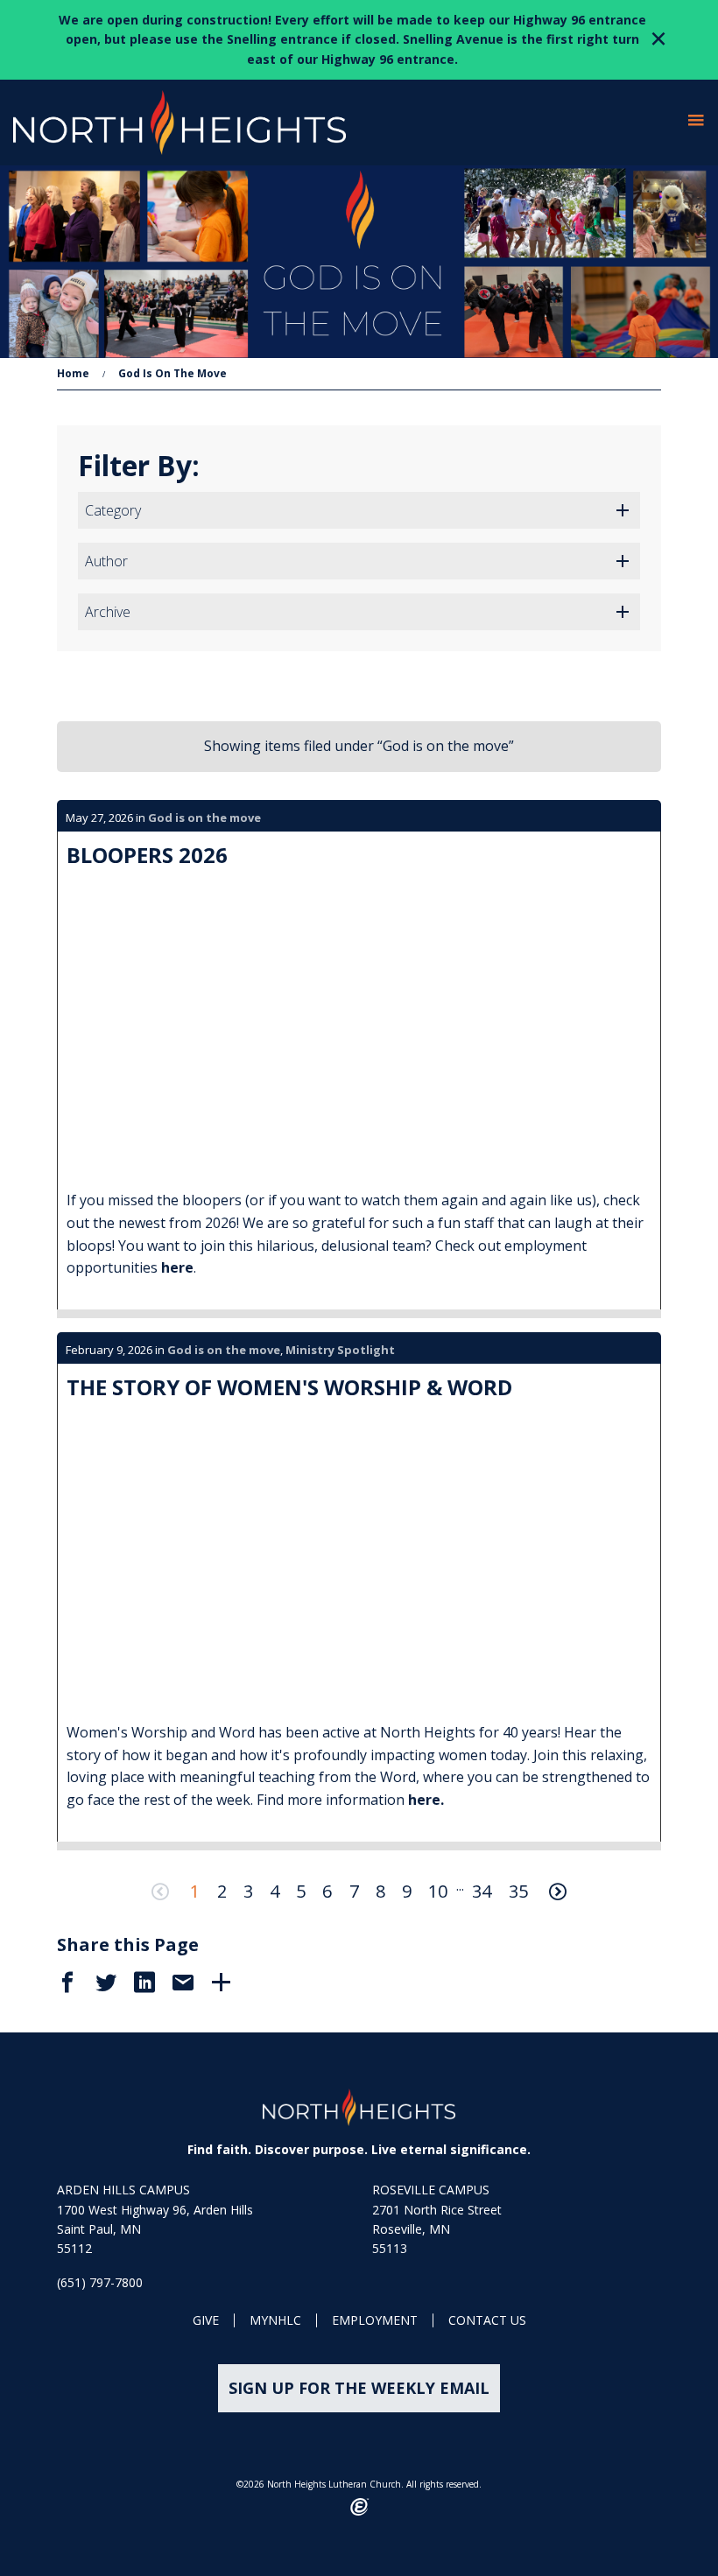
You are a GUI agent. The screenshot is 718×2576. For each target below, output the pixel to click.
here (177, 1267)
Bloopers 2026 (147, 855)
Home (73, 373)
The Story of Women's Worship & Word (289, 1387)
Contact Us (487, 2321)
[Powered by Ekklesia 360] (359, 2507)
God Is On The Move (172, 373)
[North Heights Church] (359, 2107)
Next (558, 1892)
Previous (160, 1892)
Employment (375, 2321)
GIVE (206, 2321)
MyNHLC (275, 2321)
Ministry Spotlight (340, 1350)
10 (438, 1891)
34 (482, 1891)
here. (428, 1800)
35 (518, 1891)
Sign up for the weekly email (359, 2388)
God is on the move (204, 818)
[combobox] (359, 510)
